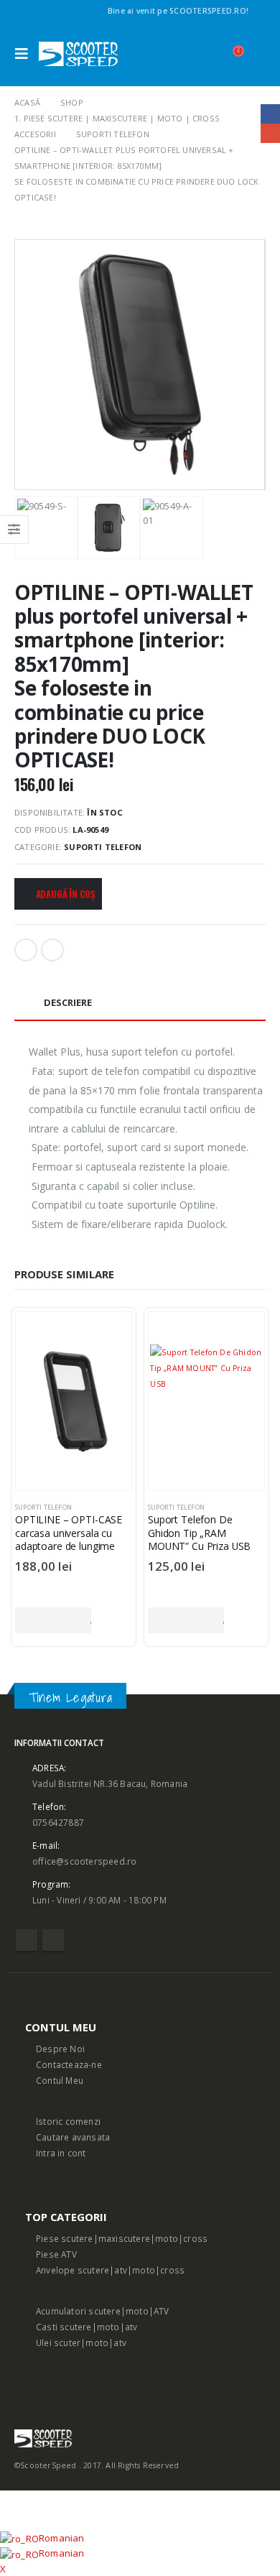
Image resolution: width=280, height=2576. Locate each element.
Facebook (26, 950)
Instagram (53, 1940)
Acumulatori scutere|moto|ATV (103, 2311)
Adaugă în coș (66, 894)
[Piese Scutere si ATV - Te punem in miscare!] (78, 54)
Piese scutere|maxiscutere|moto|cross (122, 2238)
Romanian (62, 2538)
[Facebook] (257, 11)
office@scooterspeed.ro (84, 1861)
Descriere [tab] (68, 1002)
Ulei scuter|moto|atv (81, 2342)
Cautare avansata (73, 2137)
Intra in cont (61, 2153)
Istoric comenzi (68, 2121)
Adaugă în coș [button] (53, 1620)
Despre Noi (60, 2049)
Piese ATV (56, 2254)
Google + (52, 950)
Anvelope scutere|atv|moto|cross (110, 2270)
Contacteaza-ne (69, 2064)
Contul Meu (60, 2080)
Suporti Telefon (103, 847)
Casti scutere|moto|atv (87, 2327)
